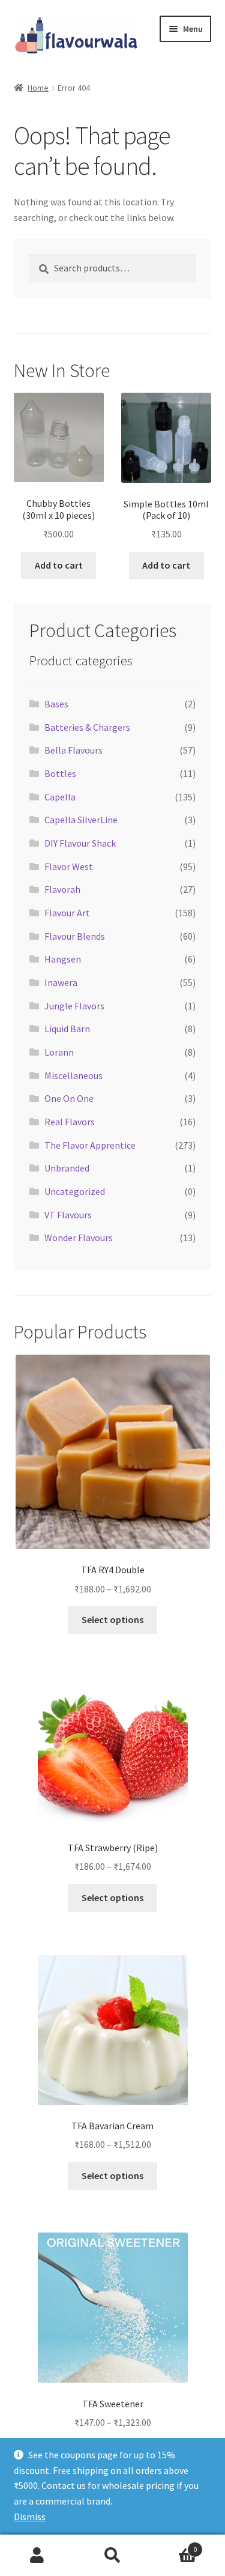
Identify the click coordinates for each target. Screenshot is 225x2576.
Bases (56, 704)
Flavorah (62, 889)
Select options (112, 1619)
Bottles (60, 773)
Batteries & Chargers (87, 727)
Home (38, 88)
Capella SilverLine (81, 820)
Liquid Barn (67, 1029)
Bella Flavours (73, 750)
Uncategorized (75, 1191)
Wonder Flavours (79, 1238)
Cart (173, 2545)
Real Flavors (70, 1122)
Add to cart (59, 565)
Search (112, 2556)
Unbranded (67, 1168)
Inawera (61, 982)
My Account (37, 2556)
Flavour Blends (75, 936)
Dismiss (30, 2517)
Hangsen (63, 959)
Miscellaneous (73, 1075)
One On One (69, 1098)
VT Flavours (68, 1215)
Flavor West (69, 866)
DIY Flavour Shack (80, 843)
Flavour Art (67, 913)
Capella (60, 797)
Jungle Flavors (74, 1006)
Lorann (59, 1052)
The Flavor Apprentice (90, 1145)
